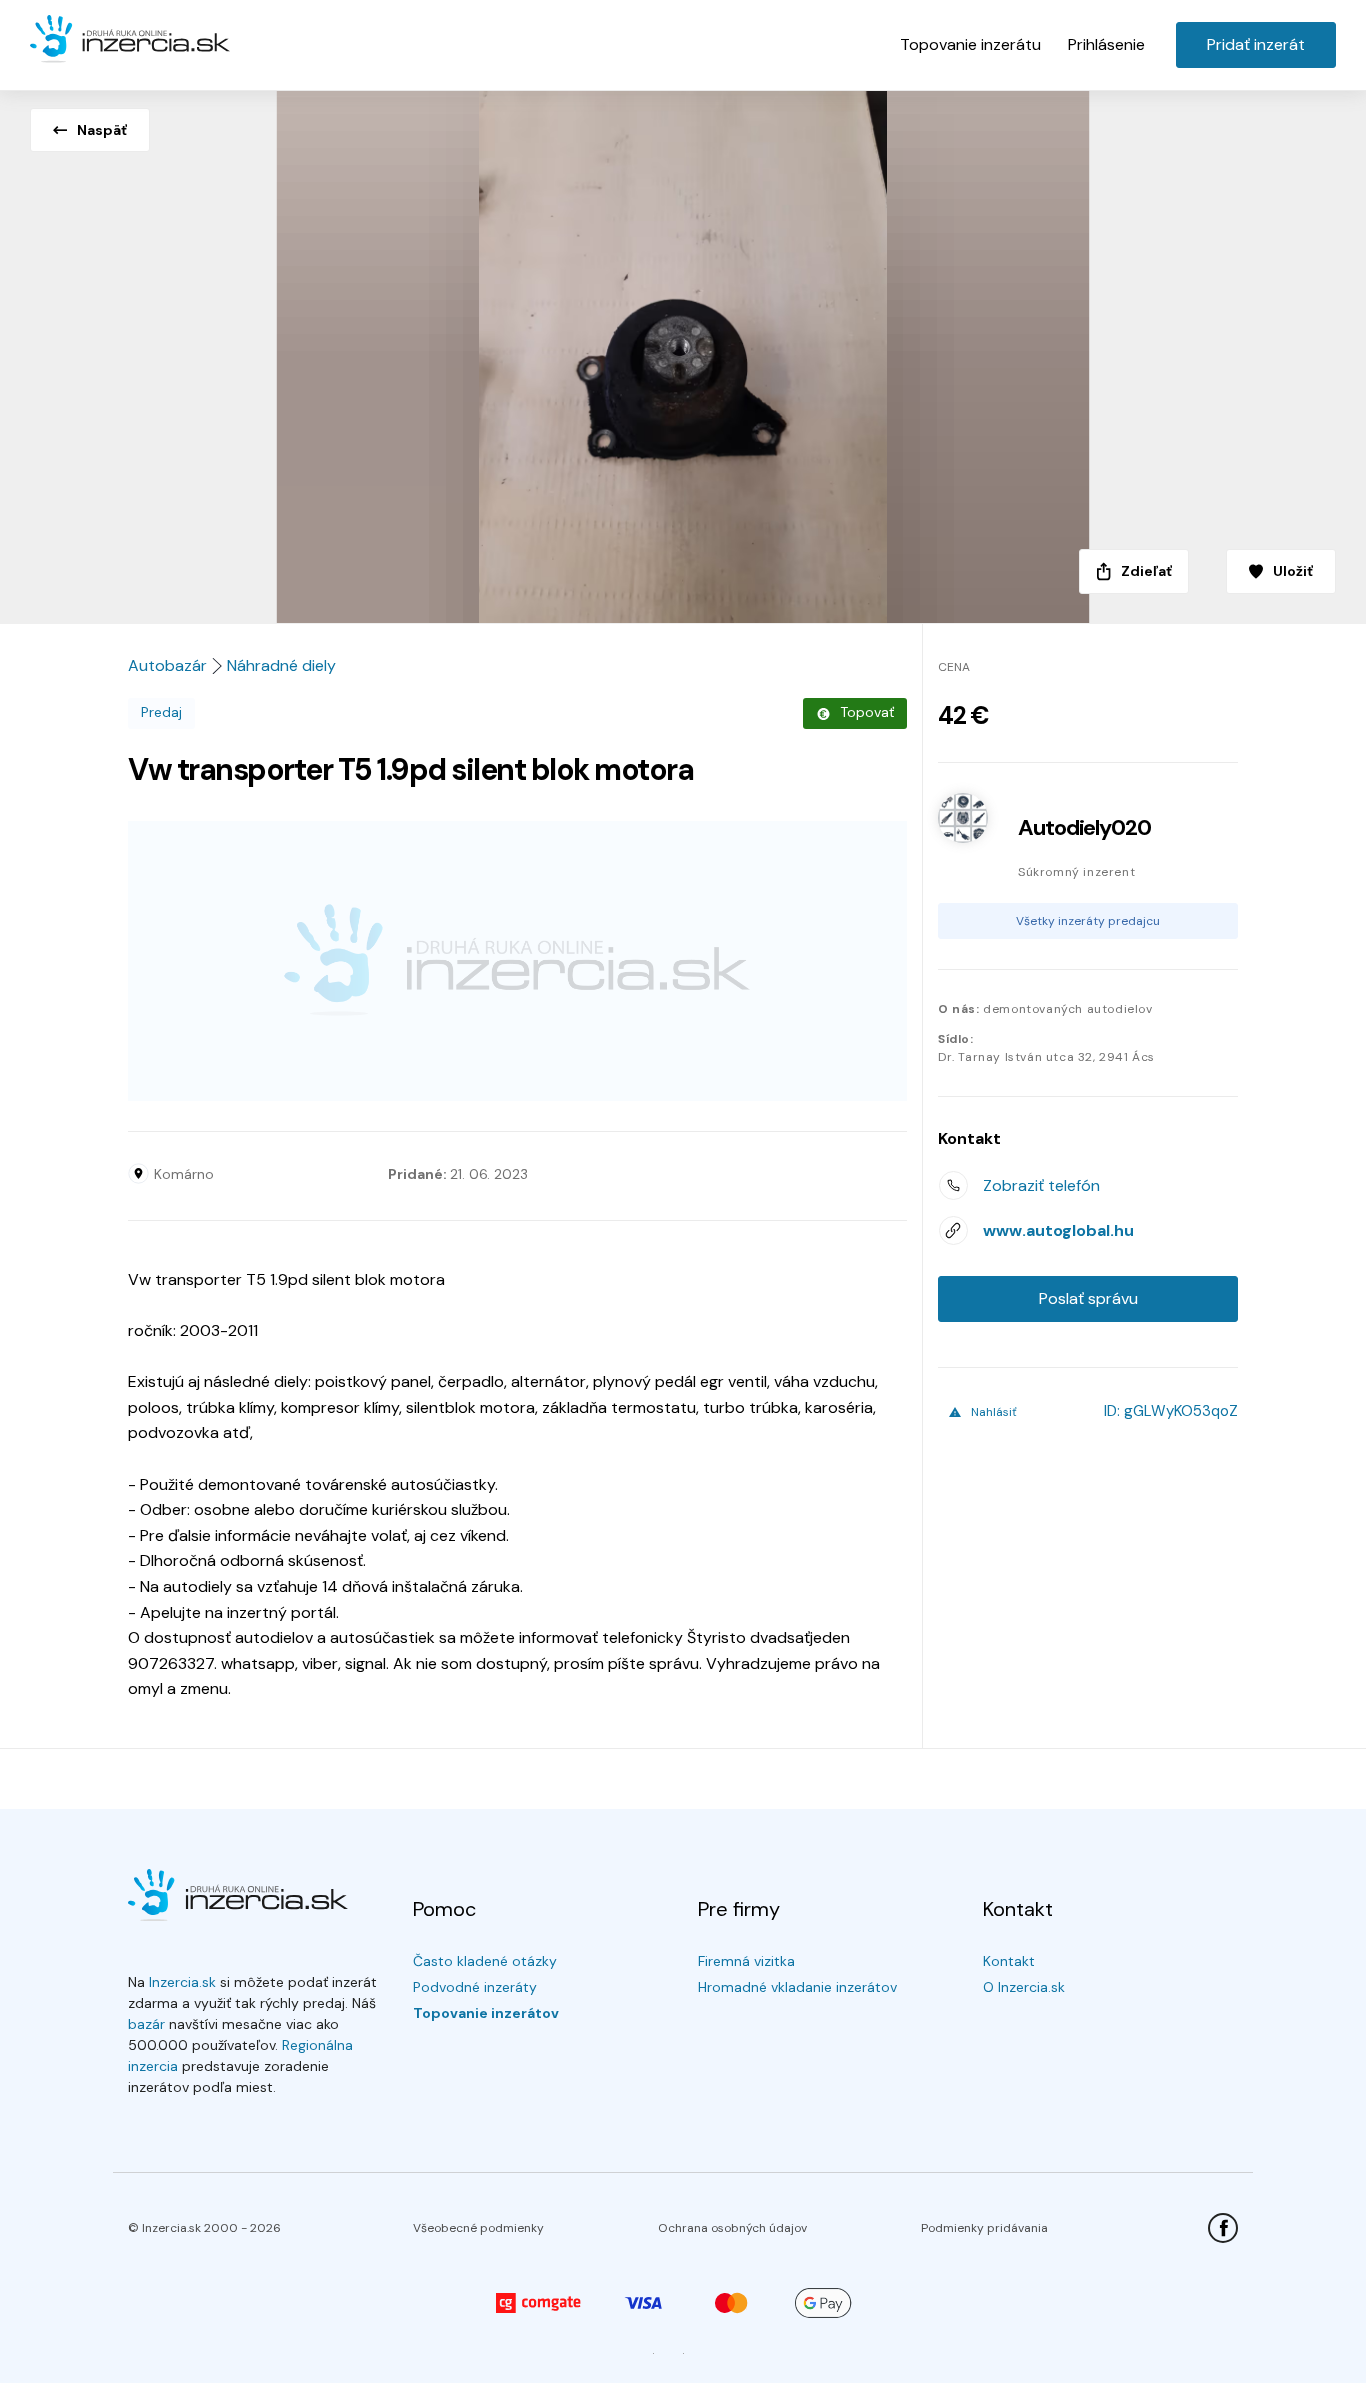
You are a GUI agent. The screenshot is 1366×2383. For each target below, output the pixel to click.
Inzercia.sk (182, 1982)
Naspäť (102, 130)
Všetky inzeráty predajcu (1088, 921)
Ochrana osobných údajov (732, 2228)
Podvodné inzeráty (475, 1987)
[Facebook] (1223, 2228)
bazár (146, 2024)
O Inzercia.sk (1024, 1987)
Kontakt (1009, 1961)
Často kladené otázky (485, 1961)
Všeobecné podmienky (478, 2228)
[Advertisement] (517, 961)
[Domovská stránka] (130, 40)
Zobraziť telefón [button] (1041, 1185)
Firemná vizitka (746, 1961)
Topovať (867, 712)
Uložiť (1293, 571)
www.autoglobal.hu (1058, 1230)
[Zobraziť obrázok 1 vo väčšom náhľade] (683, 351)
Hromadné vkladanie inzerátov (797, 1987)
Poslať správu (1088, 1298)
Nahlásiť (994, 1412)
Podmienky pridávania (984, 2228)
